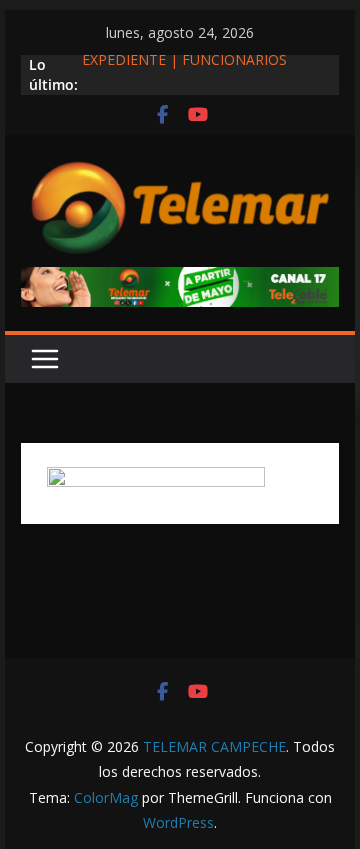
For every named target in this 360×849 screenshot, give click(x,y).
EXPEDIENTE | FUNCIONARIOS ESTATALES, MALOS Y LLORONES (193, 71)
